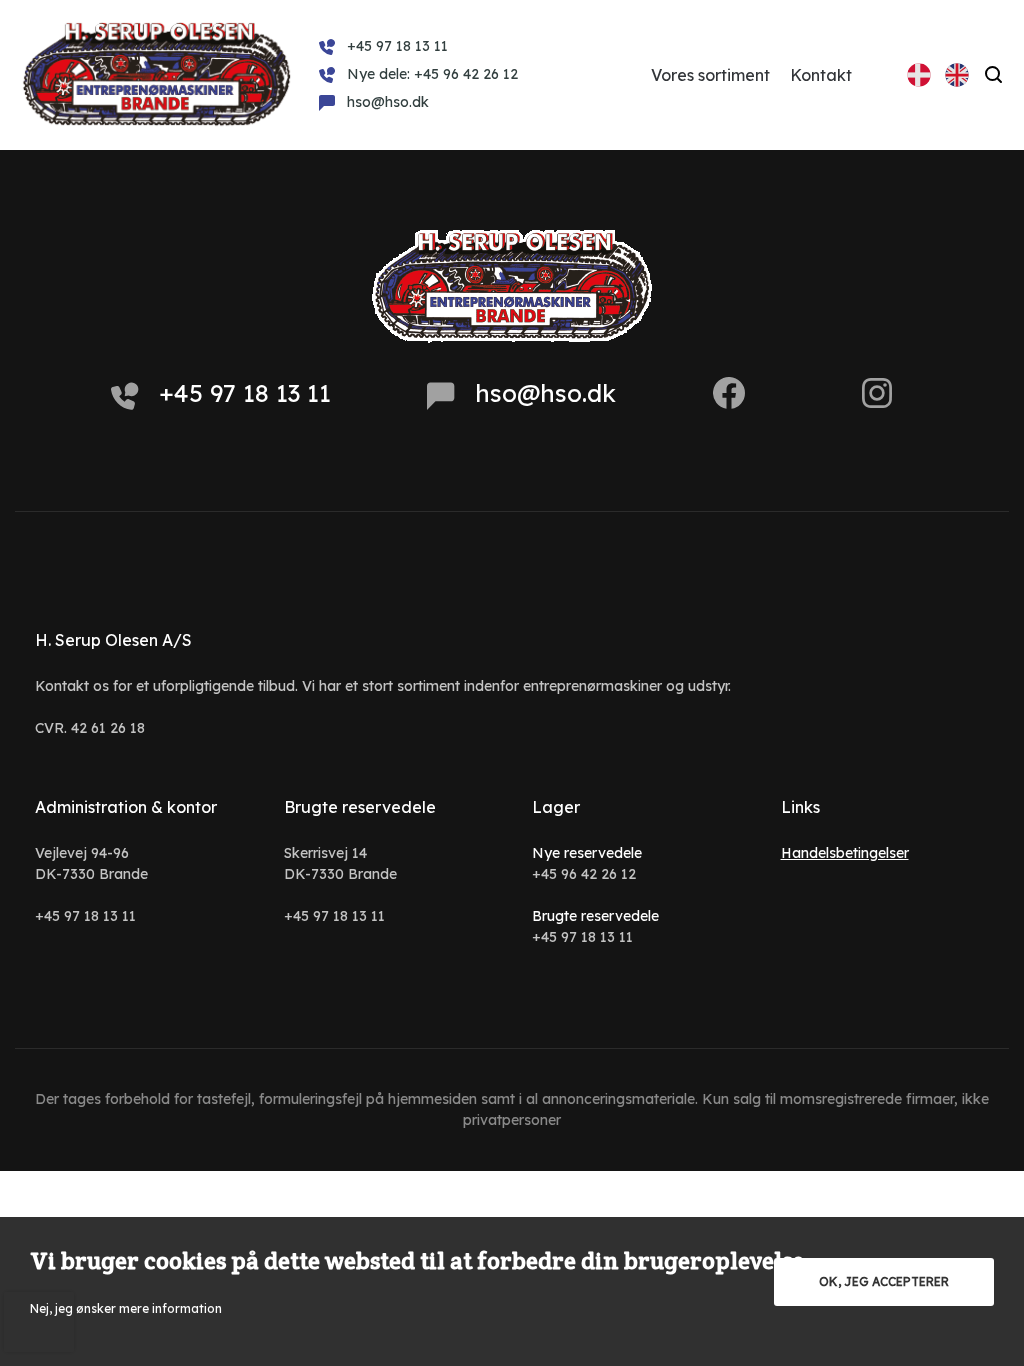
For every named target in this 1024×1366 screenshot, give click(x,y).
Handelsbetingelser (845, 853)
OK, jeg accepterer (884, 1281)
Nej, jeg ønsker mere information (126, 1308)
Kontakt (821, 75)
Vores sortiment (710, 75)
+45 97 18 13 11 (245, 393)
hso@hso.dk (545, 393)
